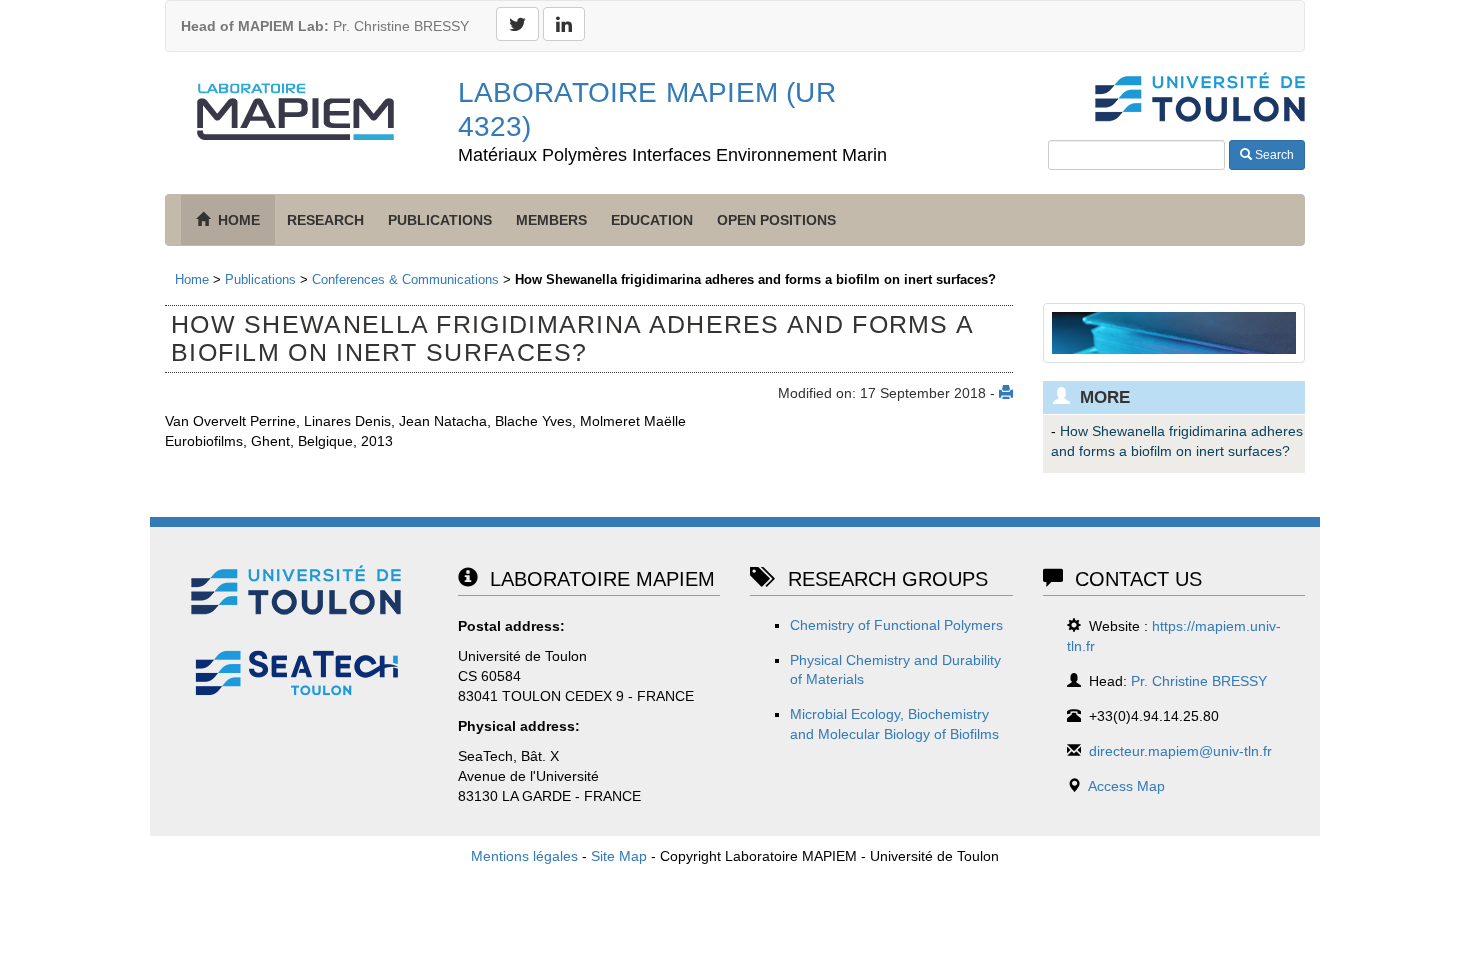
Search (1273, 155)
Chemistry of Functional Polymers (896, 625)
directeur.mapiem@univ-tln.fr (1180, 751)
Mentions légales (524, 856)
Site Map (619, 856)
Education (652, 220)
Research (325, 220)
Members (551, 220)
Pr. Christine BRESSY (325, 26)
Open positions (776, 220)
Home (192, 279)
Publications (440, 220)
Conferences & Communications (405, 279)
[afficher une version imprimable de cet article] (1006, 393)
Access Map (1126, 786)
